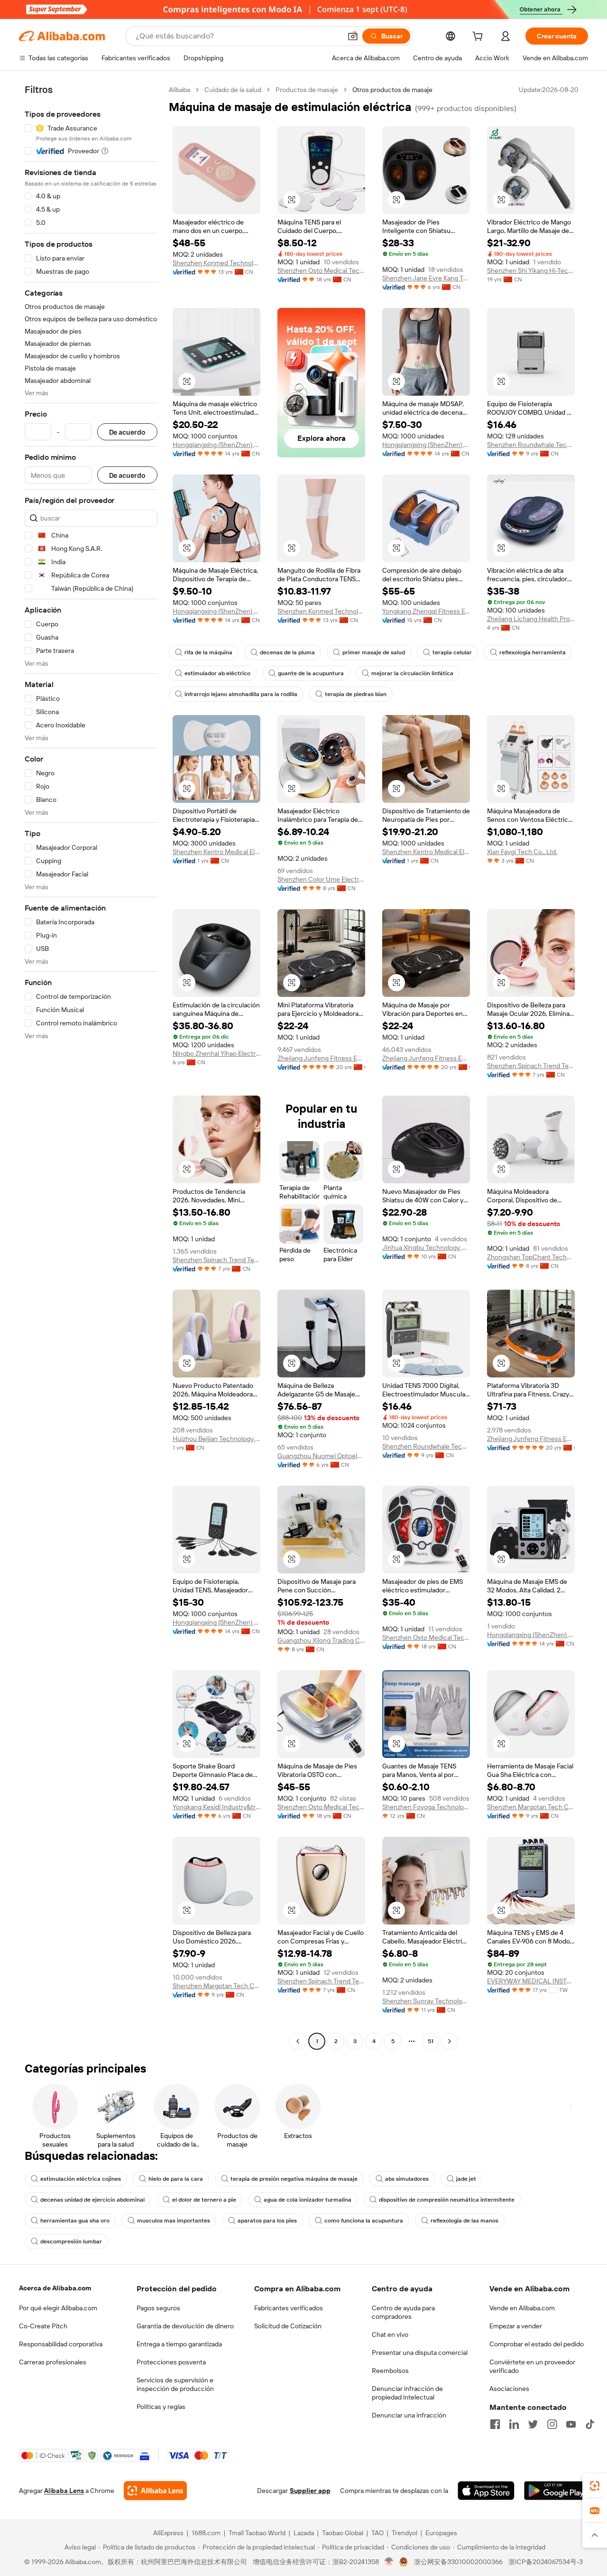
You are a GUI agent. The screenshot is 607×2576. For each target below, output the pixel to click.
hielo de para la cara (176, 2179)
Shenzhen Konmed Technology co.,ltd (216, 263)
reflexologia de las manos (464, 2221)
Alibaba (179, 90)
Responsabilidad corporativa (61, 2344)
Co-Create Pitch (43, 2326)
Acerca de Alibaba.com (55, 2288)
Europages (441, 2533)
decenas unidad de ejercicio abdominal (92, 2200)
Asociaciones (509, 2389)
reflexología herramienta (533, 652)
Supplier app (310, 2491)
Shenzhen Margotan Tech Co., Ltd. (531, 1807)
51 (431, 2041)
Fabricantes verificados (289, 2308)
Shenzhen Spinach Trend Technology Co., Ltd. (531, 1066)
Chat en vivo (390, 2334)
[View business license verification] (389, 2562)
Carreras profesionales (53, 2362)
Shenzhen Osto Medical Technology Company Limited (321, 270)
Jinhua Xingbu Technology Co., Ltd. (426, 1247)
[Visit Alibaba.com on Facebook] (495, 2424)
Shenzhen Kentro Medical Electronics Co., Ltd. (216, 852)
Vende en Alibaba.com (522, 2308)
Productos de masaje (307, 90)
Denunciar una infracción (409, 2415)
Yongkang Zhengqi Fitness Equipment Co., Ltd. (426, 611)
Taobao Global (343, 2533)
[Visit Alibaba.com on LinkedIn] (514, 2424)
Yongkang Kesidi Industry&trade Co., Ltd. (216, 1807)
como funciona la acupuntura (364, 2221)
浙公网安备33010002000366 (458, 2562)
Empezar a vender (516, 2326)
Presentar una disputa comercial (420, 2353)
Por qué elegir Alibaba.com (58, 2308)
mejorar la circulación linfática (412, 673)
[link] (595, 2486)
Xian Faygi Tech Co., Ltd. (522, 852)
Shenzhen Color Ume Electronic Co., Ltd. (321, 879)
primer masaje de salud (374, 652)
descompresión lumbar (71, 2241)
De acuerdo (127, 432)
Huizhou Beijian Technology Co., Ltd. (216, 1439)
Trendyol (405, 2533)
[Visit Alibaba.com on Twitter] (533, 2424)
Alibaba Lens (64, 2491)
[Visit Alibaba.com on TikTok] (590, 2424)
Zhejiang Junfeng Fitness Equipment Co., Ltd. (321, 1058)
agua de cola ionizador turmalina (308, 2200)
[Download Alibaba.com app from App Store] (486, 2491)
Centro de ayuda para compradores (403, 2312)
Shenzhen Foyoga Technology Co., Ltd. (426, 1807)
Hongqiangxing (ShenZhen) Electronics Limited (216, 445)
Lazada (304, 2533)
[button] (353, 36)
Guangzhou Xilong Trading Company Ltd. (321, 1640)
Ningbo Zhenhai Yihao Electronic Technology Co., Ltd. (216, 1053)
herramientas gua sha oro (75, 2221)
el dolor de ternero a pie (204, 2200)
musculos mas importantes (174, 2221)
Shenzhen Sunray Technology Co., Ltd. (426, 2001)
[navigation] (91, 1067)
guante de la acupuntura (311, 673)
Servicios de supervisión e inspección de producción (175, 2384)
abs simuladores (407, 2179)
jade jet (466, 2179)
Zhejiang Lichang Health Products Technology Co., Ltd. (531, 619)
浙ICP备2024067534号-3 (546, 2562)
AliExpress (168, 2533)
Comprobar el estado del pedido (537, 2344)
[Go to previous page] (298, 2041)
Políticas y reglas (161, 2407)
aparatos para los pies (267, 2221)
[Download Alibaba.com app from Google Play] (556, 2491)
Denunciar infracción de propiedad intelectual (407, 2393)
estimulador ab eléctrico (217, 673)
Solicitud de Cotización (288, 2326)
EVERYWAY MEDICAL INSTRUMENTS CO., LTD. (531, 1981)
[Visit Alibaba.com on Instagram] (552, 2424)
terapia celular (452, 652)
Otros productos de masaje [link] (392, 90)
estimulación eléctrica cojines (81, 2179)
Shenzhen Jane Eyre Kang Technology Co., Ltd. (426, 278)
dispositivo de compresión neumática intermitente (447, 2200)
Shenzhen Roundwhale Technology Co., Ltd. (531, 445)
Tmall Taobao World (257, 2533)
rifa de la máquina (208, 652)
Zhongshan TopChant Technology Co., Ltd (531, 1257)
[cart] (479, 37)
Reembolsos (390, 2371)
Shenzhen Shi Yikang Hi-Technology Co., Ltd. (531, 270)
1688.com (206, 2533)
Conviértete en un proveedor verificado (532, 2366)
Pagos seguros (158, 2308)
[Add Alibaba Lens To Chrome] (155, 2491)
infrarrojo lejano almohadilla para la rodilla (241, 694)
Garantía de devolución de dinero (185, 2326)
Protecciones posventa (171, 2362)
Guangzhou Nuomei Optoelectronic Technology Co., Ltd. (321, 1456)
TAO (377, 2533)
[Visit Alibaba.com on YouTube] (571, 2424)
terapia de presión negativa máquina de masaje (294, 2179)
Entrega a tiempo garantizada (179, 2344)
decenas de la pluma (287, 652)
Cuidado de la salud (233, 90)
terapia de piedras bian (356, 694)
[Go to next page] (450, 2041)
